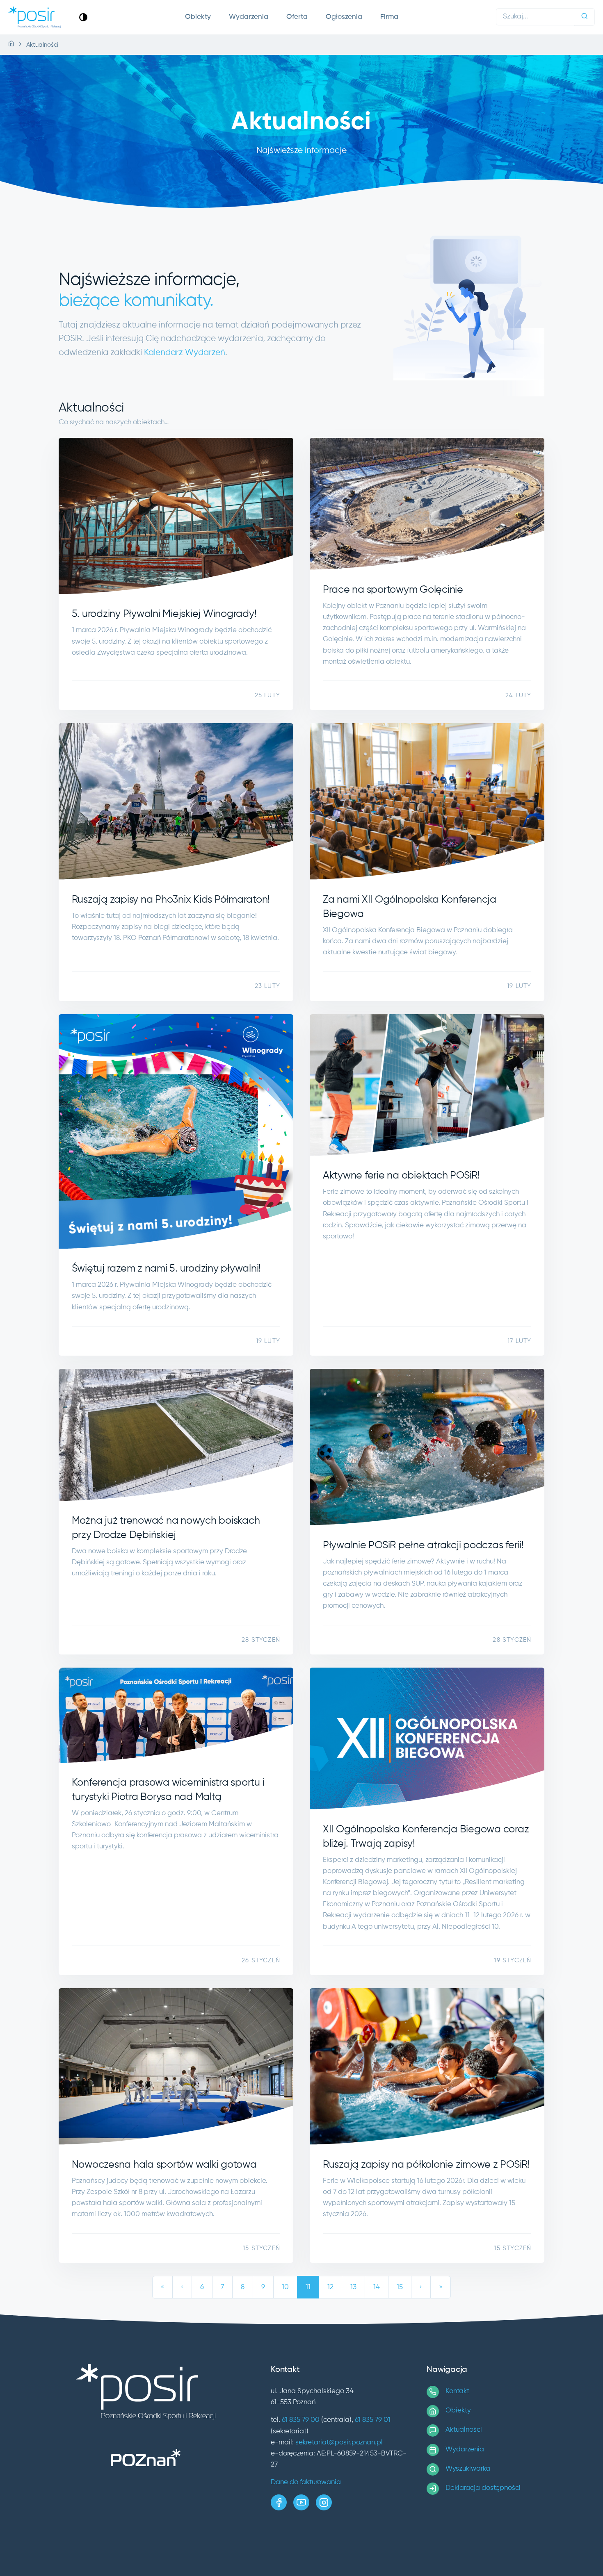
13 (353, 2287)
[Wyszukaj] (585, 17)
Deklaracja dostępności (483, 2488)
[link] (83, 17)
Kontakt (457, 2391)
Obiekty (198, 17)
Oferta (297, 17)
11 (308, 2287)
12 (330, 2287)
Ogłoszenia (344, 17)
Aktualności (464, 2430)
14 (377, 2287)
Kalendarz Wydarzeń (185, 353)
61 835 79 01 (373, 2420)
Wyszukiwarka (468, 2469)
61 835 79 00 (301, 2420)
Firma (389, 17)
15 (400, 2287)
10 (285, 2287)
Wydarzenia (249, 17)
